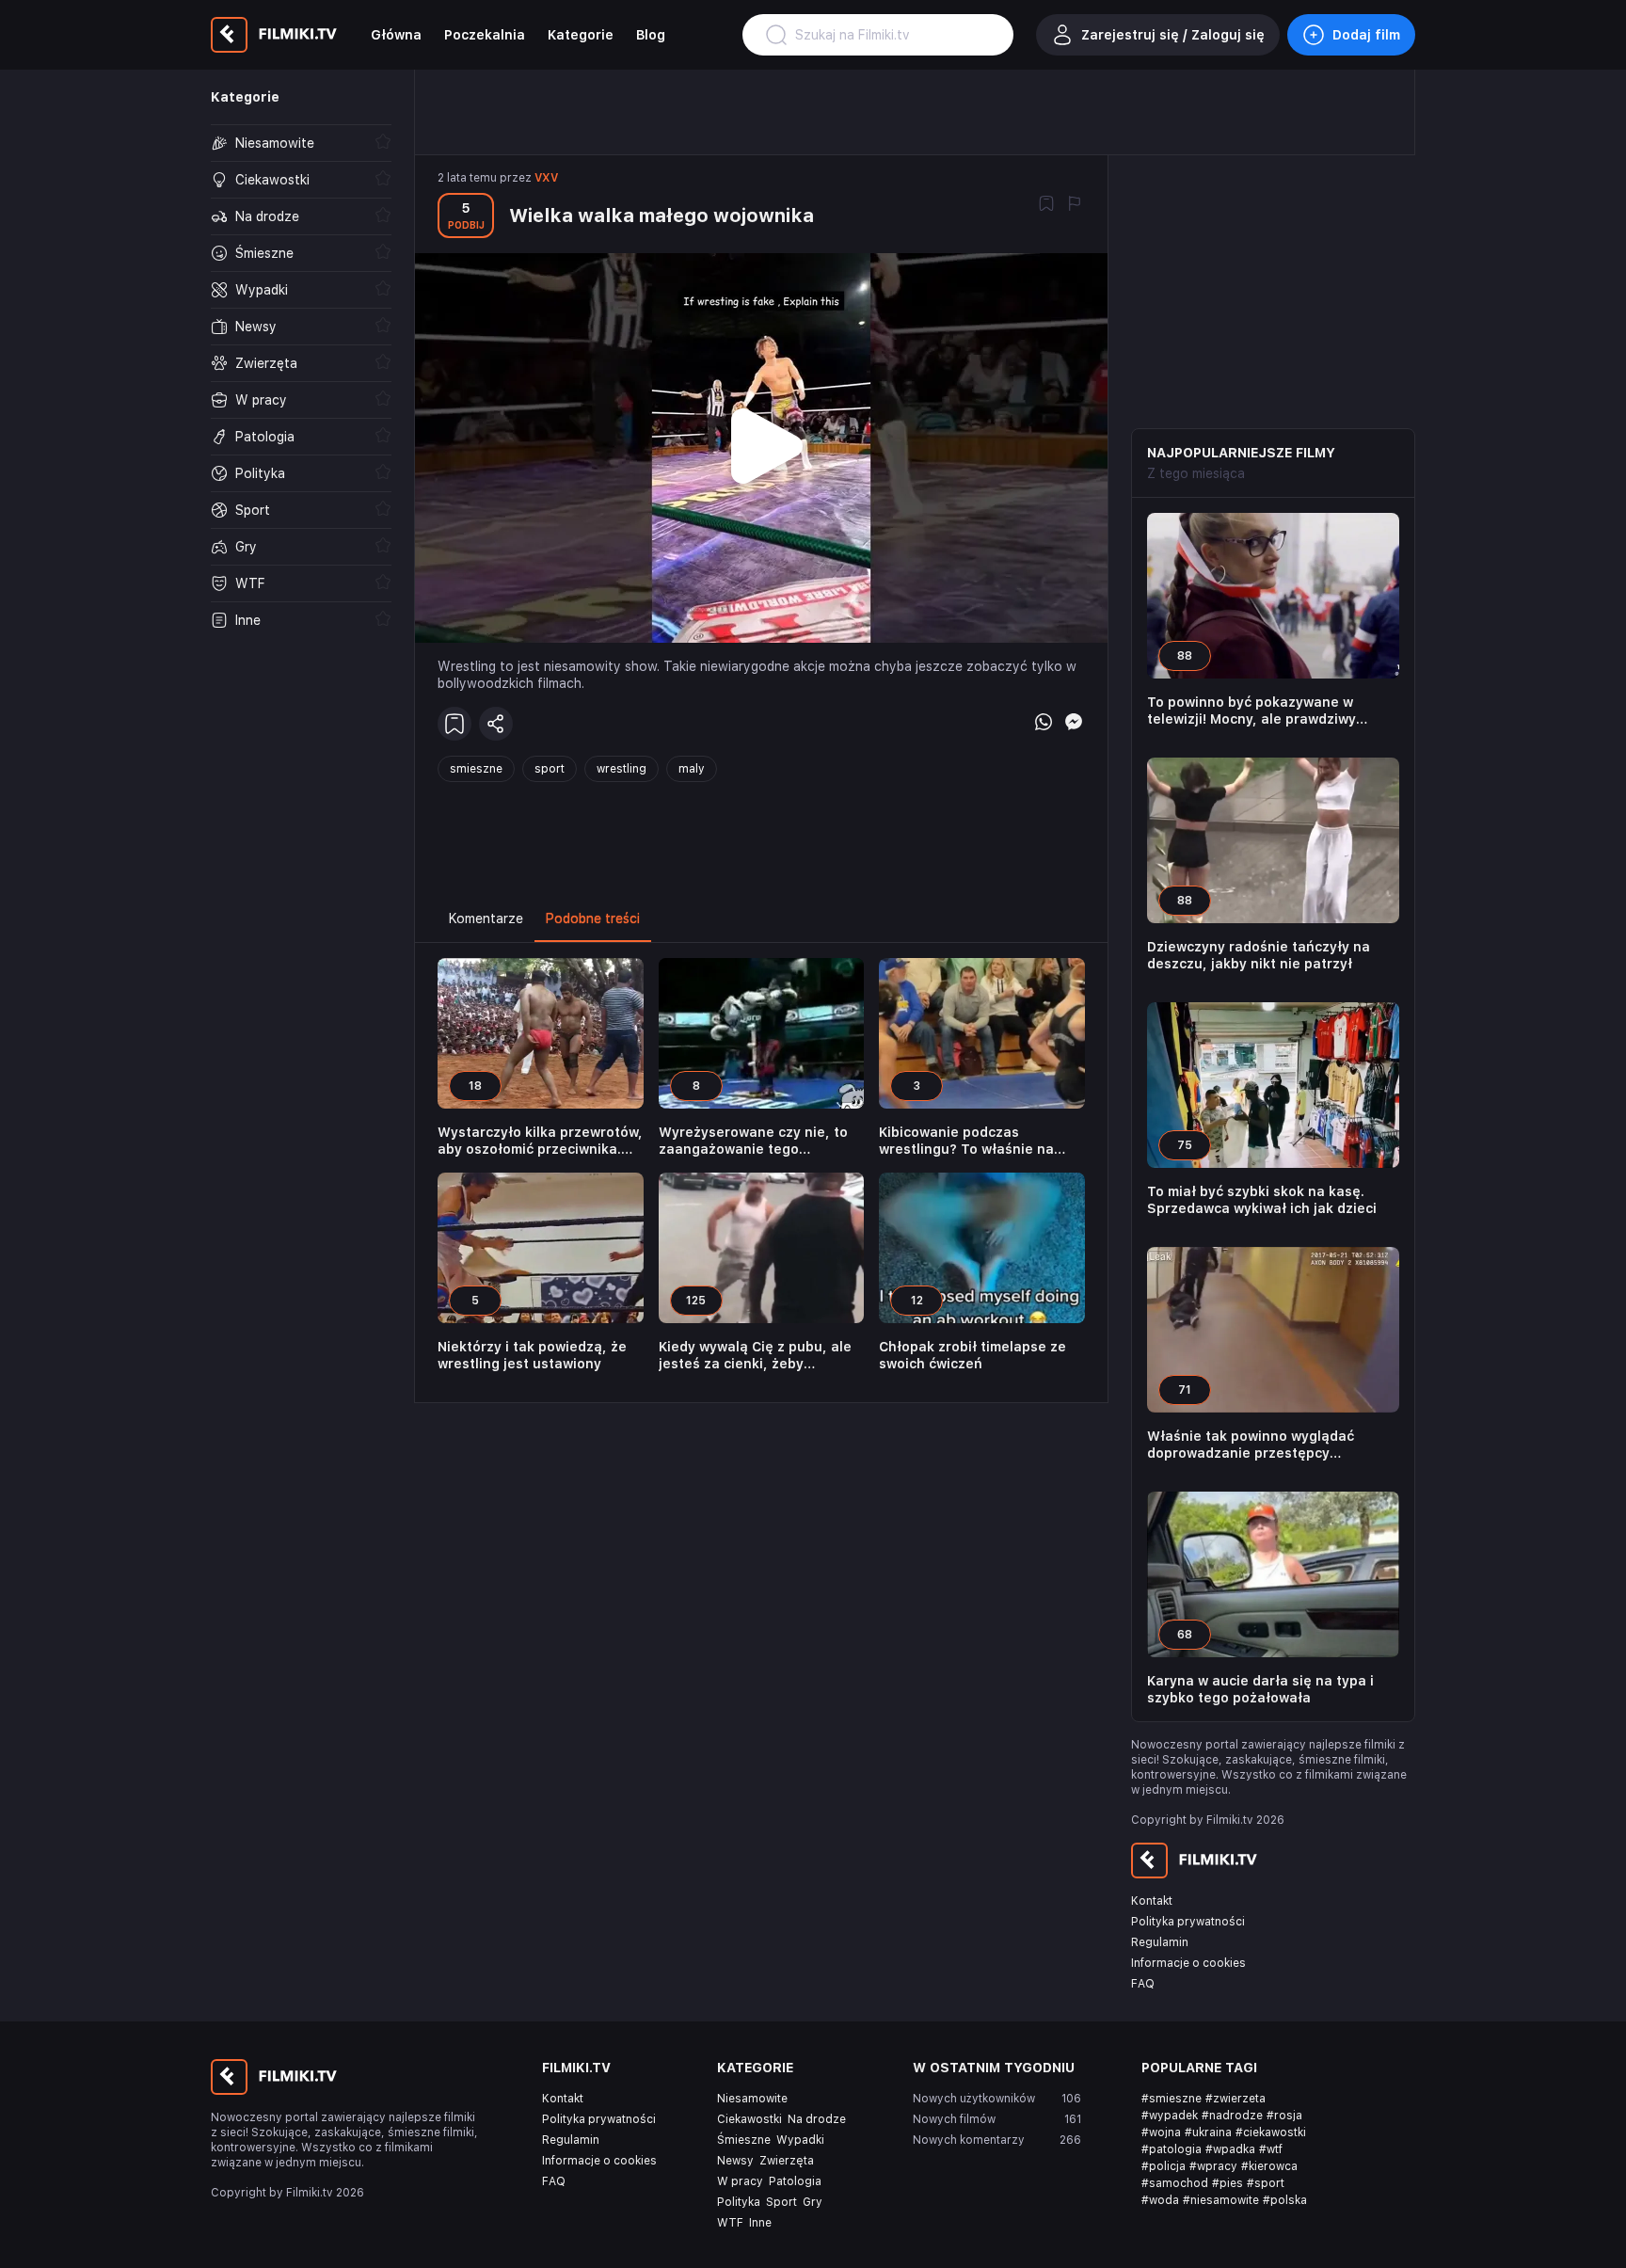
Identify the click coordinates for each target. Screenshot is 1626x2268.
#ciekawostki (1271, 2132)
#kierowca (1269, 2166)
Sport (781, 2202)
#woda (1160, 2200)
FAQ (1143, 1984)
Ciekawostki (749, 2119)
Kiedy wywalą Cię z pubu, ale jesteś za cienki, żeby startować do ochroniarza (755, 1356)
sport (550, 769)
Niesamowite (752, 2099)
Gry (813, 2202)
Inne (760, 2223)
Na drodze (817, 2119)
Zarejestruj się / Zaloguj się (1173, 35)
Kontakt (1152, 1901)
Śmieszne (744, 2140)
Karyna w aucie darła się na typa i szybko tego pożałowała (1260, 1689)
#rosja (1284, 2116)
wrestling (622, 769)
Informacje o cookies (1188, 1963)
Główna (396, 35)
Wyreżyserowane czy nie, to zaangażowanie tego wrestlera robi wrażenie (753, 1141)
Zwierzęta (787, 2161)
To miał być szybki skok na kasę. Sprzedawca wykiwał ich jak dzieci (1262, 1200)
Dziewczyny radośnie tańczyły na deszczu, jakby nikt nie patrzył (1259, 955)
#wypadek (1170, 2116)
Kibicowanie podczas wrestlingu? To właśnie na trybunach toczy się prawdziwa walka (966, 1141)
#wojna (1161, 2132)
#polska (1285, 2200)
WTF (730, 2223)
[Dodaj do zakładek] (1046, 205)
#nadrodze (1232, 2116)
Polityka (739, 2202)
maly (692, 769)
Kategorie (581, 35)
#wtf (1271, 2149)
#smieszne (1172, 2099)
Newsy (735, 2161)
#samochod (1175, 2183)
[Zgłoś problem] (1075, 205)
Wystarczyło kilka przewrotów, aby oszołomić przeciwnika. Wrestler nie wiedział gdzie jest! (540, 1141)
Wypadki (800, 2140)
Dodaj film (1366, 35)
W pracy (740, 2181)
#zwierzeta (1235, 2099)
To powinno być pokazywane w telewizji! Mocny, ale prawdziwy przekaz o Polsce (1251, 711)
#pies (1227, 2183)
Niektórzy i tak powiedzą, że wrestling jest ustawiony (532, 1355)
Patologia (795, 2181)
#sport (1266, 2183)
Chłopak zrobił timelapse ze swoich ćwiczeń (972, 1355)
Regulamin (1160, 1942)
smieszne (476, 769)
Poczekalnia (485, 35)
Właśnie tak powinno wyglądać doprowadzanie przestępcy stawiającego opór (1251, 1445)
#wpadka (1230, 2149)
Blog (651, 35)
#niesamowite (1221, 2200)
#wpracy (1213, 2166)
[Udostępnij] (496, 724)
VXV (546, 178)
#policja (1164, 2166)
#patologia (1172, 2149)
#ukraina (1208, 2132)
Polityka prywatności (1188, 1922)
